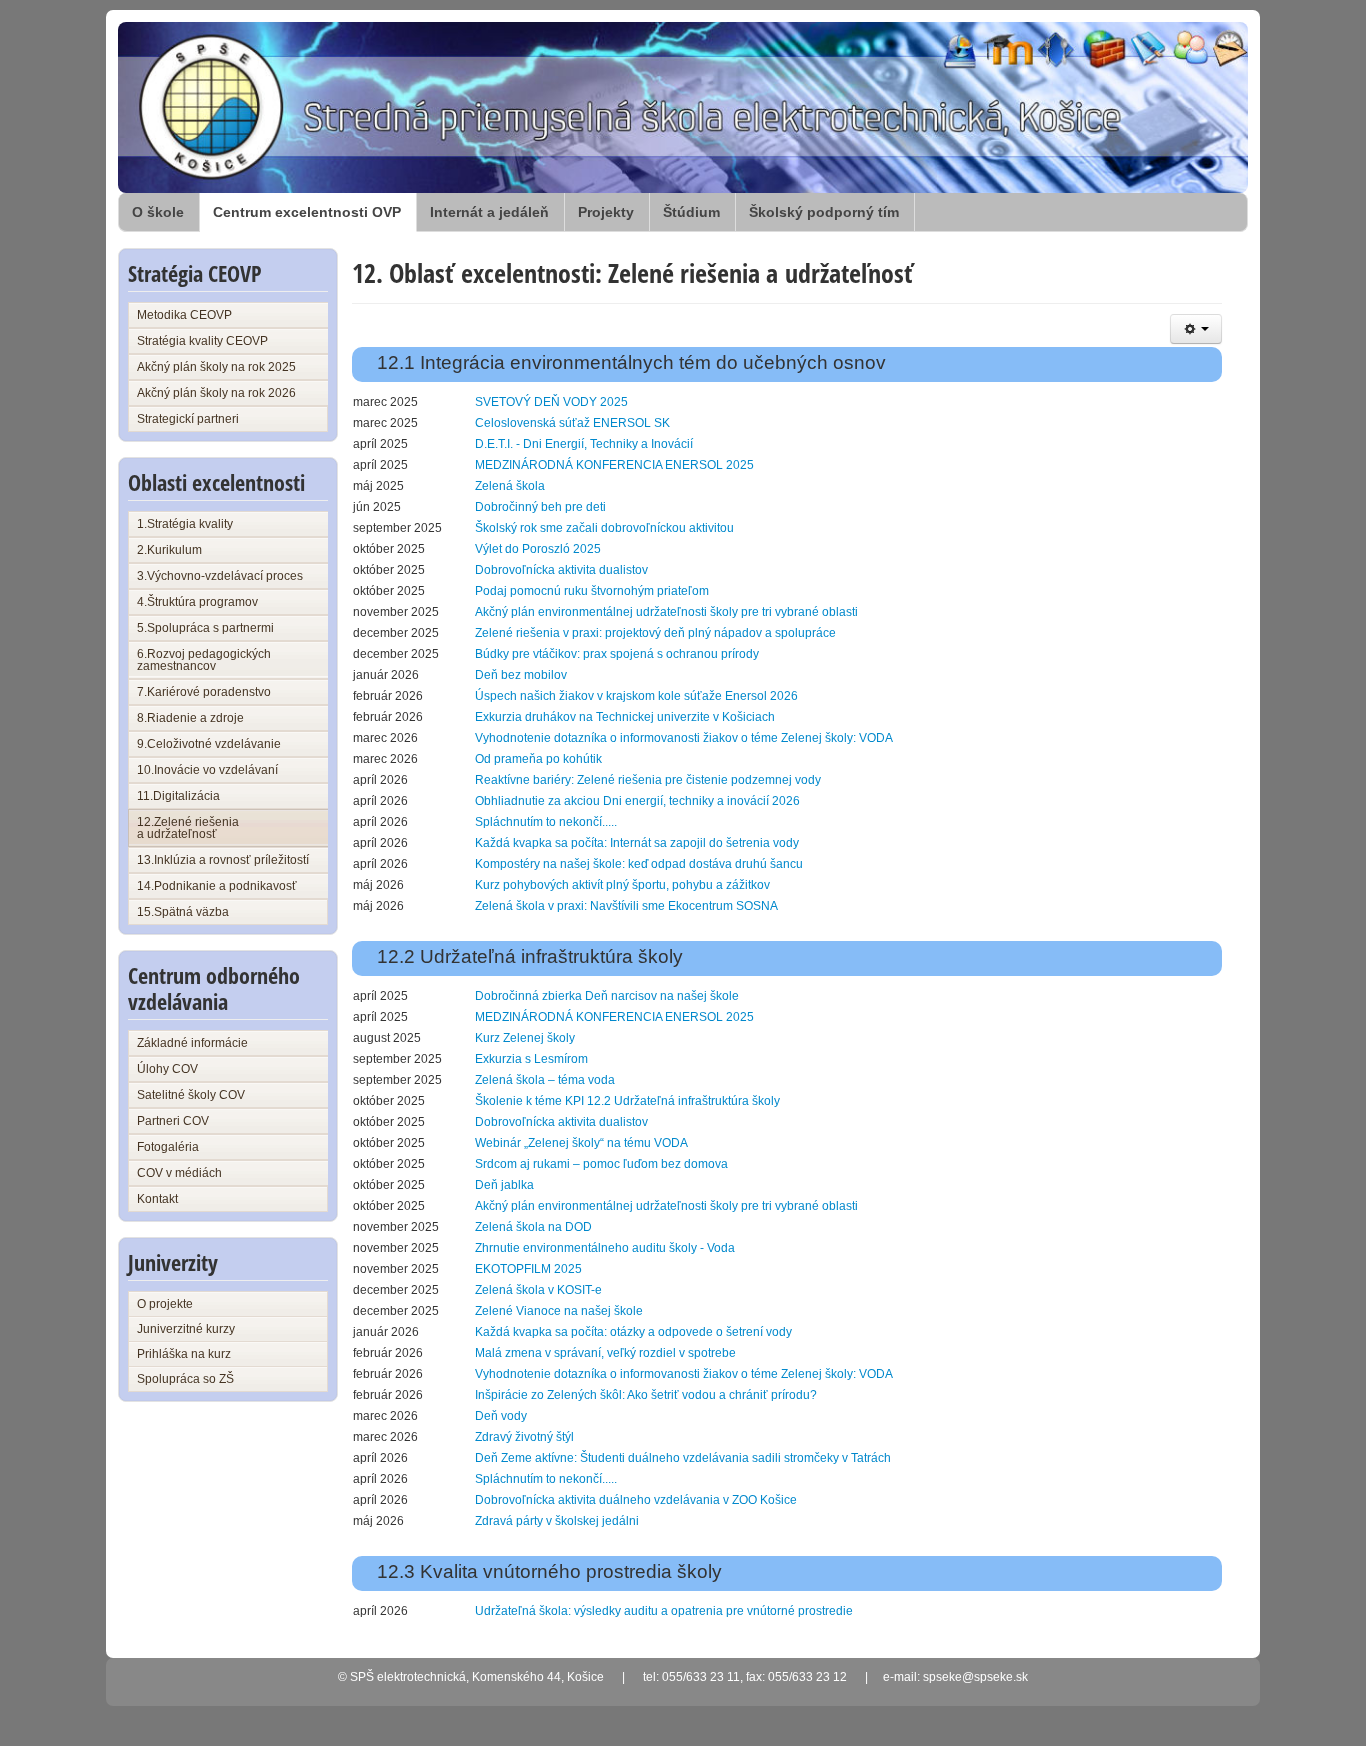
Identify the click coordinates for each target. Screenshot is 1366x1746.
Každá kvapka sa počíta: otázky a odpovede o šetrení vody (633, 1332)
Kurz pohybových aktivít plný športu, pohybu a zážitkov (622, 885)
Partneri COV (173, 1121)
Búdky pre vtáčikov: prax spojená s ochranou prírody (617, 654)
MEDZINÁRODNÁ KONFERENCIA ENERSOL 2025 (614, 465)
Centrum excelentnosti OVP (307, 212)
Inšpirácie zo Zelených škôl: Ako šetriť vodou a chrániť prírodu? (646, 1395)
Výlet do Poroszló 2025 (538, 549)
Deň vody (501, 1416)
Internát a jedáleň (489, 212)
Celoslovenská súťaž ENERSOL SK (572, 423)
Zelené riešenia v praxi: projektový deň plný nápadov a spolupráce (655, 633)
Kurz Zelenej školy (525, 1038)
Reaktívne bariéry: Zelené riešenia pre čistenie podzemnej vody (648, 780)
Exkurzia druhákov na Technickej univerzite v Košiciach (625, 717)
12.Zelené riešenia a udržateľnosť (188, 828)
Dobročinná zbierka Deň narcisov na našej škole (607, 996)
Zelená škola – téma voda (545, 1080)
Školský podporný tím (824, 212)
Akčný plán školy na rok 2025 (216, 367)
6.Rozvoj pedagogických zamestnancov (204, 660)
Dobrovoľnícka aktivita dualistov (561, 570)
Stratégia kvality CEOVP (202, 341)
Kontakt (157, 1199)
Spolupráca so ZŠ (185, 1379)
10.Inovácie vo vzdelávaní (207, 770)
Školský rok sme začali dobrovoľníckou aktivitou (604, 528)
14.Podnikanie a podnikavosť (217, 886)
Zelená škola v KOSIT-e (538, 1290)
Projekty (606, 212)
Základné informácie (192, 1043)
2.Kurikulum (169, 550)
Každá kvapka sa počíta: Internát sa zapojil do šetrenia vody (637, 843)
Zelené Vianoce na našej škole (559, 1311)
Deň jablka (504, 1185)
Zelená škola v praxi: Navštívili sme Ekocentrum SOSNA (626, 906)
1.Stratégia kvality (185, 524)
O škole (158, 212)
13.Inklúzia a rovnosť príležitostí (223, 860)
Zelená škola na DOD (533, 1227)
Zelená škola (510, 486)
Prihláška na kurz (184, 1354)
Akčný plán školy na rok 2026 (216, 393)
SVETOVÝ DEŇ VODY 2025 (551, 402)
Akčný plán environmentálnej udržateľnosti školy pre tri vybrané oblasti (666, 612)
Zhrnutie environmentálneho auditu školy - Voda (605, 1248)
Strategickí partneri (188, 419)
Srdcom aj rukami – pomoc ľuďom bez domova (601, 1164)
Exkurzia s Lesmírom (531, 1059)
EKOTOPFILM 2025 (528, 1269)
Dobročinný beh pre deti (540, 507)
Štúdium (691, 212)
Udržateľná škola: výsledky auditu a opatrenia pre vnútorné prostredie (664, 1611)
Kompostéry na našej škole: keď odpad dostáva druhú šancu (639, 864)
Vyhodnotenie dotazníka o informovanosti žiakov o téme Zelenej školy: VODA (684, 738)
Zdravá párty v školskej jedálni (557, 1521)
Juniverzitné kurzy (186, 1329)
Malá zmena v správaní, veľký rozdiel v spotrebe (605, 1353)
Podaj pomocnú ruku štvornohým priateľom (592, 591)
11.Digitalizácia (178, 796)
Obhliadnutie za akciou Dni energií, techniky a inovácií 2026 (637, 801)
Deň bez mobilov (521, 675)
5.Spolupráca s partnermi (205, 628)
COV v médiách (179, 1173)
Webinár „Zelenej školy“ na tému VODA (581, 1143)
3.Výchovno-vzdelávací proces (220, 576)
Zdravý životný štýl (524, 1437)
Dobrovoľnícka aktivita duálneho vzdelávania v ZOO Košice (636, 1500)
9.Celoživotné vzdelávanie (209, 744)
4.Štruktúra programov (197, 602)
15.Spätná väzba (183, 912)
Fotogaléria (168, 1147)
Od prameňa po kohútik (538, 759)
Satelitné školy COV (191, 1095)
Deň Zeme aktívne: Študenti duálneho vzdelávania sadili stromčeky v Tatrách (683, 1458)
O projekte (165, 1304)
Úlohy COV (167, 1069)
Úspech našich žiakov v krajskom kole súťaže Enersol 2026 (636, 696)
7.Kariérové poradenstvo (204, 692)
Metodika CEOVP (184, 315)
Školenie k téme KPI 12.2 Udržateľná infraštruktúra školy (627, 1101)
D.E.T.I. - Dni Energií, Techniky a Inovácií (584, 444)
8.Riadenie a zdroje (190, 718)
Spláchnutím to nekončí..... (546, 822)
